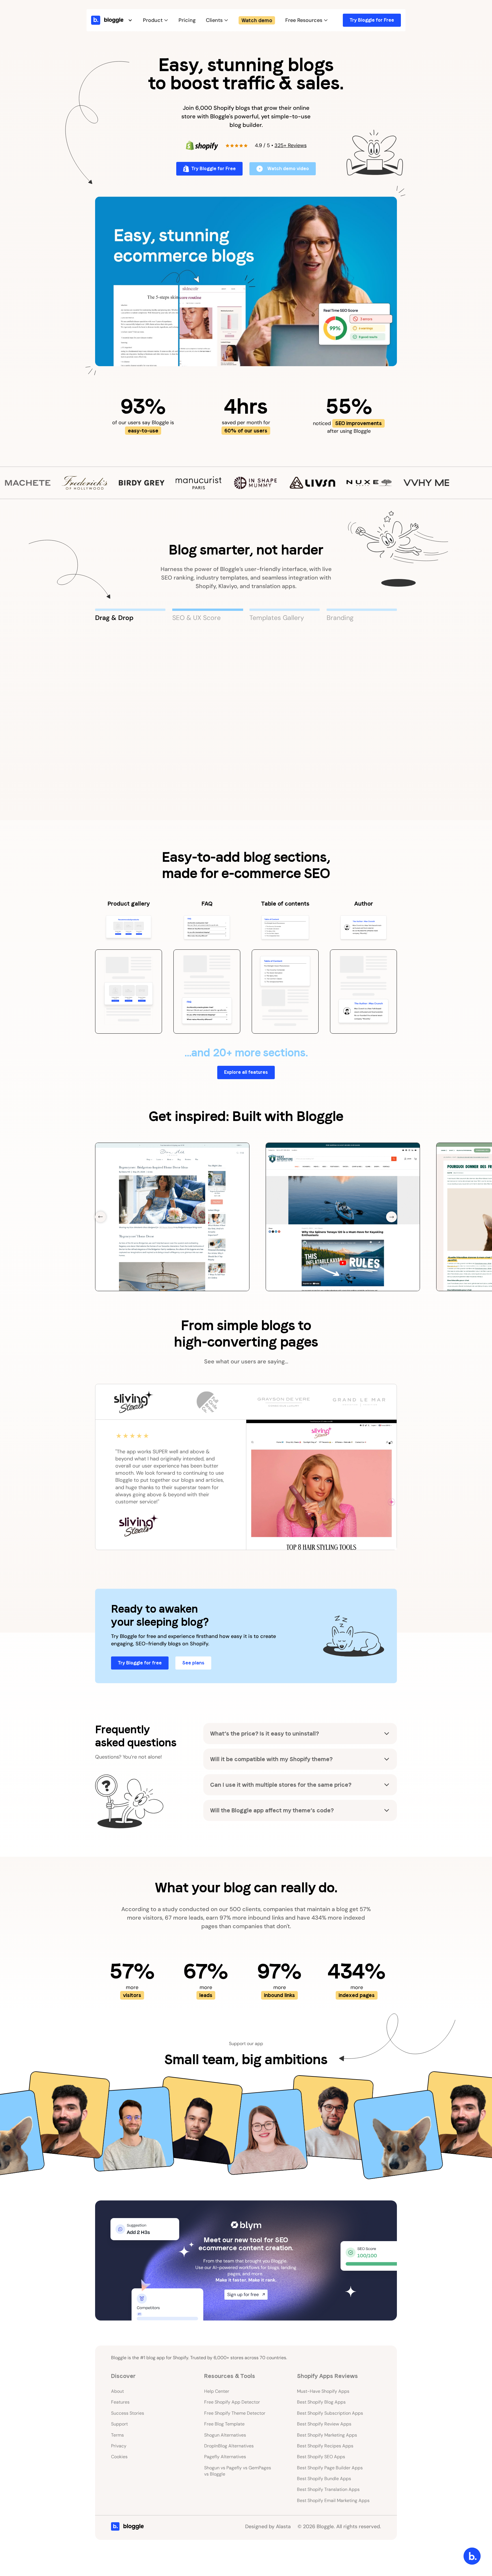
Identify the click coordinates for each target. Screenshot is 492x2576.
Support (119, 2424)
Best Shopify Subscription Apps (330, 2413)
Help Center (217, 2391)
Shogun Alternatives (225, 2435)
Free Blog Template (224, 2424)
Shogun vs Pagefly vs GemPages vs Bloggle (238, 2471)
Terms (117, 2435)
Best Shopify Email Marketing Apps (333, 2500)
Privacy (119, 2446)
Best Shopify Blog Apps (321, 2402)
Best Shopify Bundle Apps (324, 2479)
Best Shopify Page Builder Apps (330, 2468)
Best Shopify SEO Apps (321, 2457)
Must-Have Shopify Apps (323, 2391)
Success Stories (128, 2413)
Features (120, 2402)
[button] (118, 20)
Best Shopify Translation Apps (328, 2489)
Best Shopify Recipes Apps (325, 2446)
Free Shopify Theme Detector (235, 2413)
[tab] (130, 615)
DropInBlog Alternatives (229, 2446)
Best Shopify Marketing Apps (327, 2435)
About (117, 2391)
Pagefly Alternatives (225, 2457)
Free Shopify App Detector (232, 2402)
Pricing (187, 20)
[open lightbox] (246, 281)
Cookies (119, 2457)
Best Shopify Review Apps (324, 2424)
